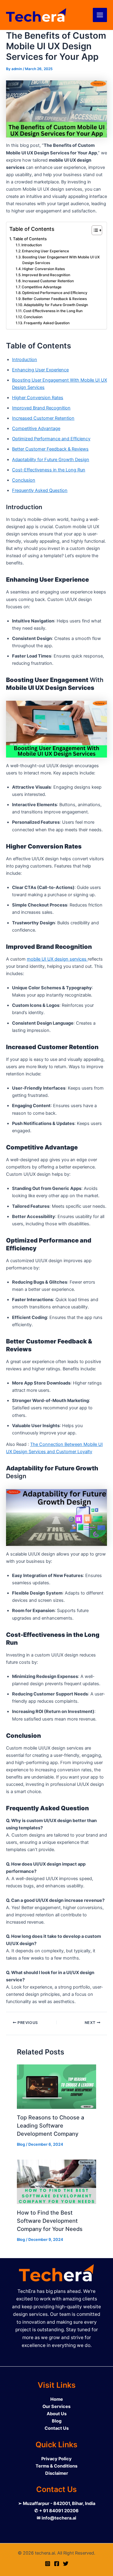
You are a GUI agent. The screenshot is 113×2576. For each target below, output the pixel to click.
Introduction (32, 245)
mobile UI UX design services (57, 959)
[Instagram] (48, 2564)
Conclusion (33, 317)
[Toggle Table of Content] (94, 230)
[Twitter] (66, 2564)
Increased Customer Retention (48, 281)
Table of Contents (30, 239)
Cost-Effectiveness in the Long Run (53, 311)
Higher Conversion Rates (44, 269)
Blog (21, 2144)
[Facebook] (57, 2564)
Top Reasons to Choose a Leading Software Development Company (50, 2126)
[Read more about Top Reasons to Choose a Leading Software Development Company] (56, 2087)
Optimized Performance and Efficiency (55, 293)
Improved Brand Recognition (46, 275)
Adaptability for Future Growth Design (56, 305)
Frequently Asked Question (47, 323)
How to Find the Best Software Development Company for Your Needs (50, 2221)
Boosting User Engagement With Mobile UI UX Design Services (61, 260)
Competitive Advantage (42, 287)
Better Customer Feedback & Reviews (55, 299)
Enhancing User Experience (46, 251)
